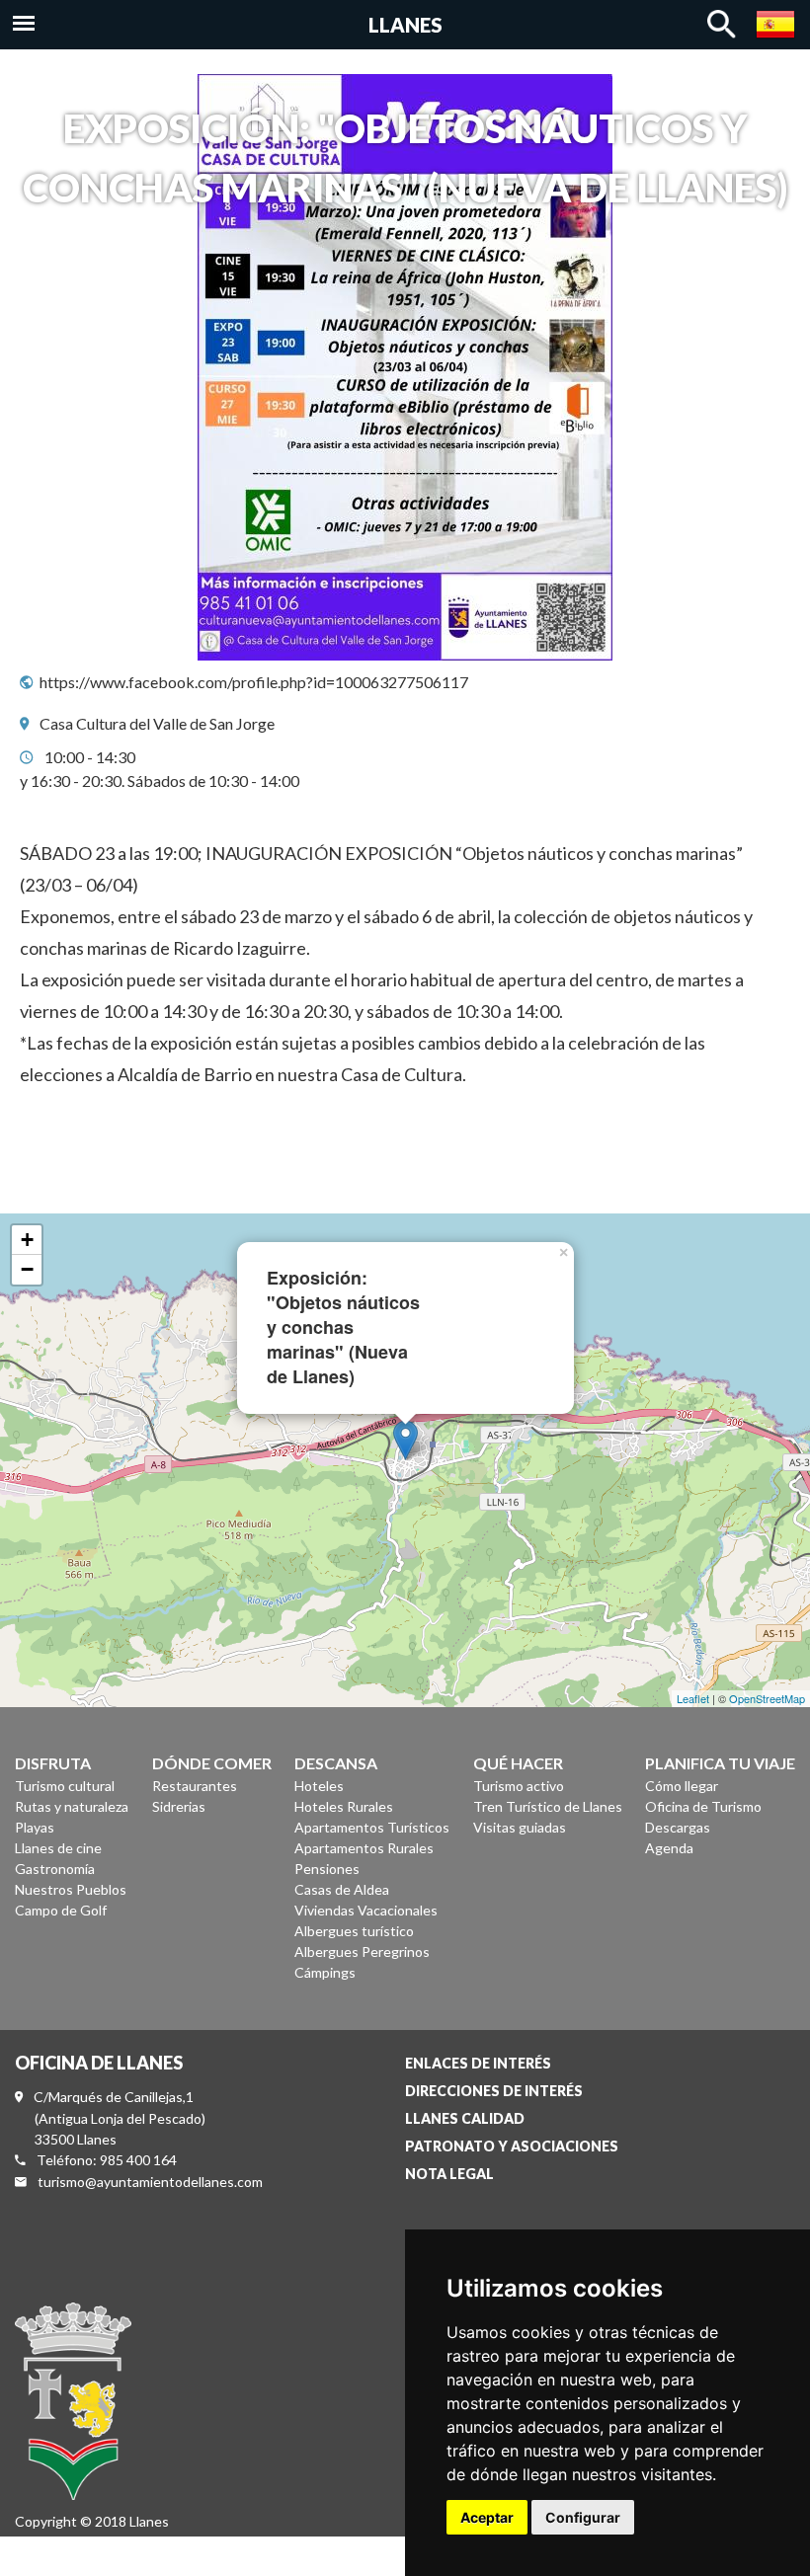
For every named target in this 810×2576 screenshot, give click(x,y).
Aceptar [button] (487, 2517)
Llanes (405, 25)
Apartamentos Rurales (364, 1848)
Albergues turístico (354, 1931)
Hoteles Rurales (344, 1806)
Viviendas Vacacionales (366, 1910)
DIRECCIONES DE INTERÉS (494, 2091)
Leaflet (693, 1698)
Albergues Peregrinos (362, 1952)
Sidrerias (179, 1806)
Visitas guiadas (520, 1827)
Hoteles (319, 1786)
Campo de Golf (61, 1910)
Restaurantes (195, 1786)
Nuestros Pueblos (71, 1889)
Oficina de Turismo (703, 1806)
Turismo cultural (65, 1786)
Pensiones (327, 1869)
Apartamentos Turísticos (372, 1827)
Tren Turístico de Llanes (548, 1806)
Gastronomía (55, 1869)
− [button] (27, 1269)
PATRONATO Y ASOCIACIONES (512, 2146)
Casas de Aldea (342, 1889)
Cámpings (325, 1972)
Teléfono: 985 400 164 (107, 2160)
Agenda (669, 1848)
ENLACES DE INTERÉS (478, 2063)
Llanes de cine (58, 1848)
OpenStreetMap (767, 1698)
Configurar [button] (583, 2517)
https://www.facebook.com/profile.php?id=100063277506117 (254, 682)
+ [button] (27, 1240)
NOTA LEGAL (449, 2174)
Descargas (678, 1827)
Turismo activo (519, 1786)
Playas (35, 1827)
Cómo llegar (682, 1786)
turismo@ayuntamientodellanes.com (150, 2182)
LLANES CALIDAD (465, 2118)
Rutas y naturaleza (72, 1806)
